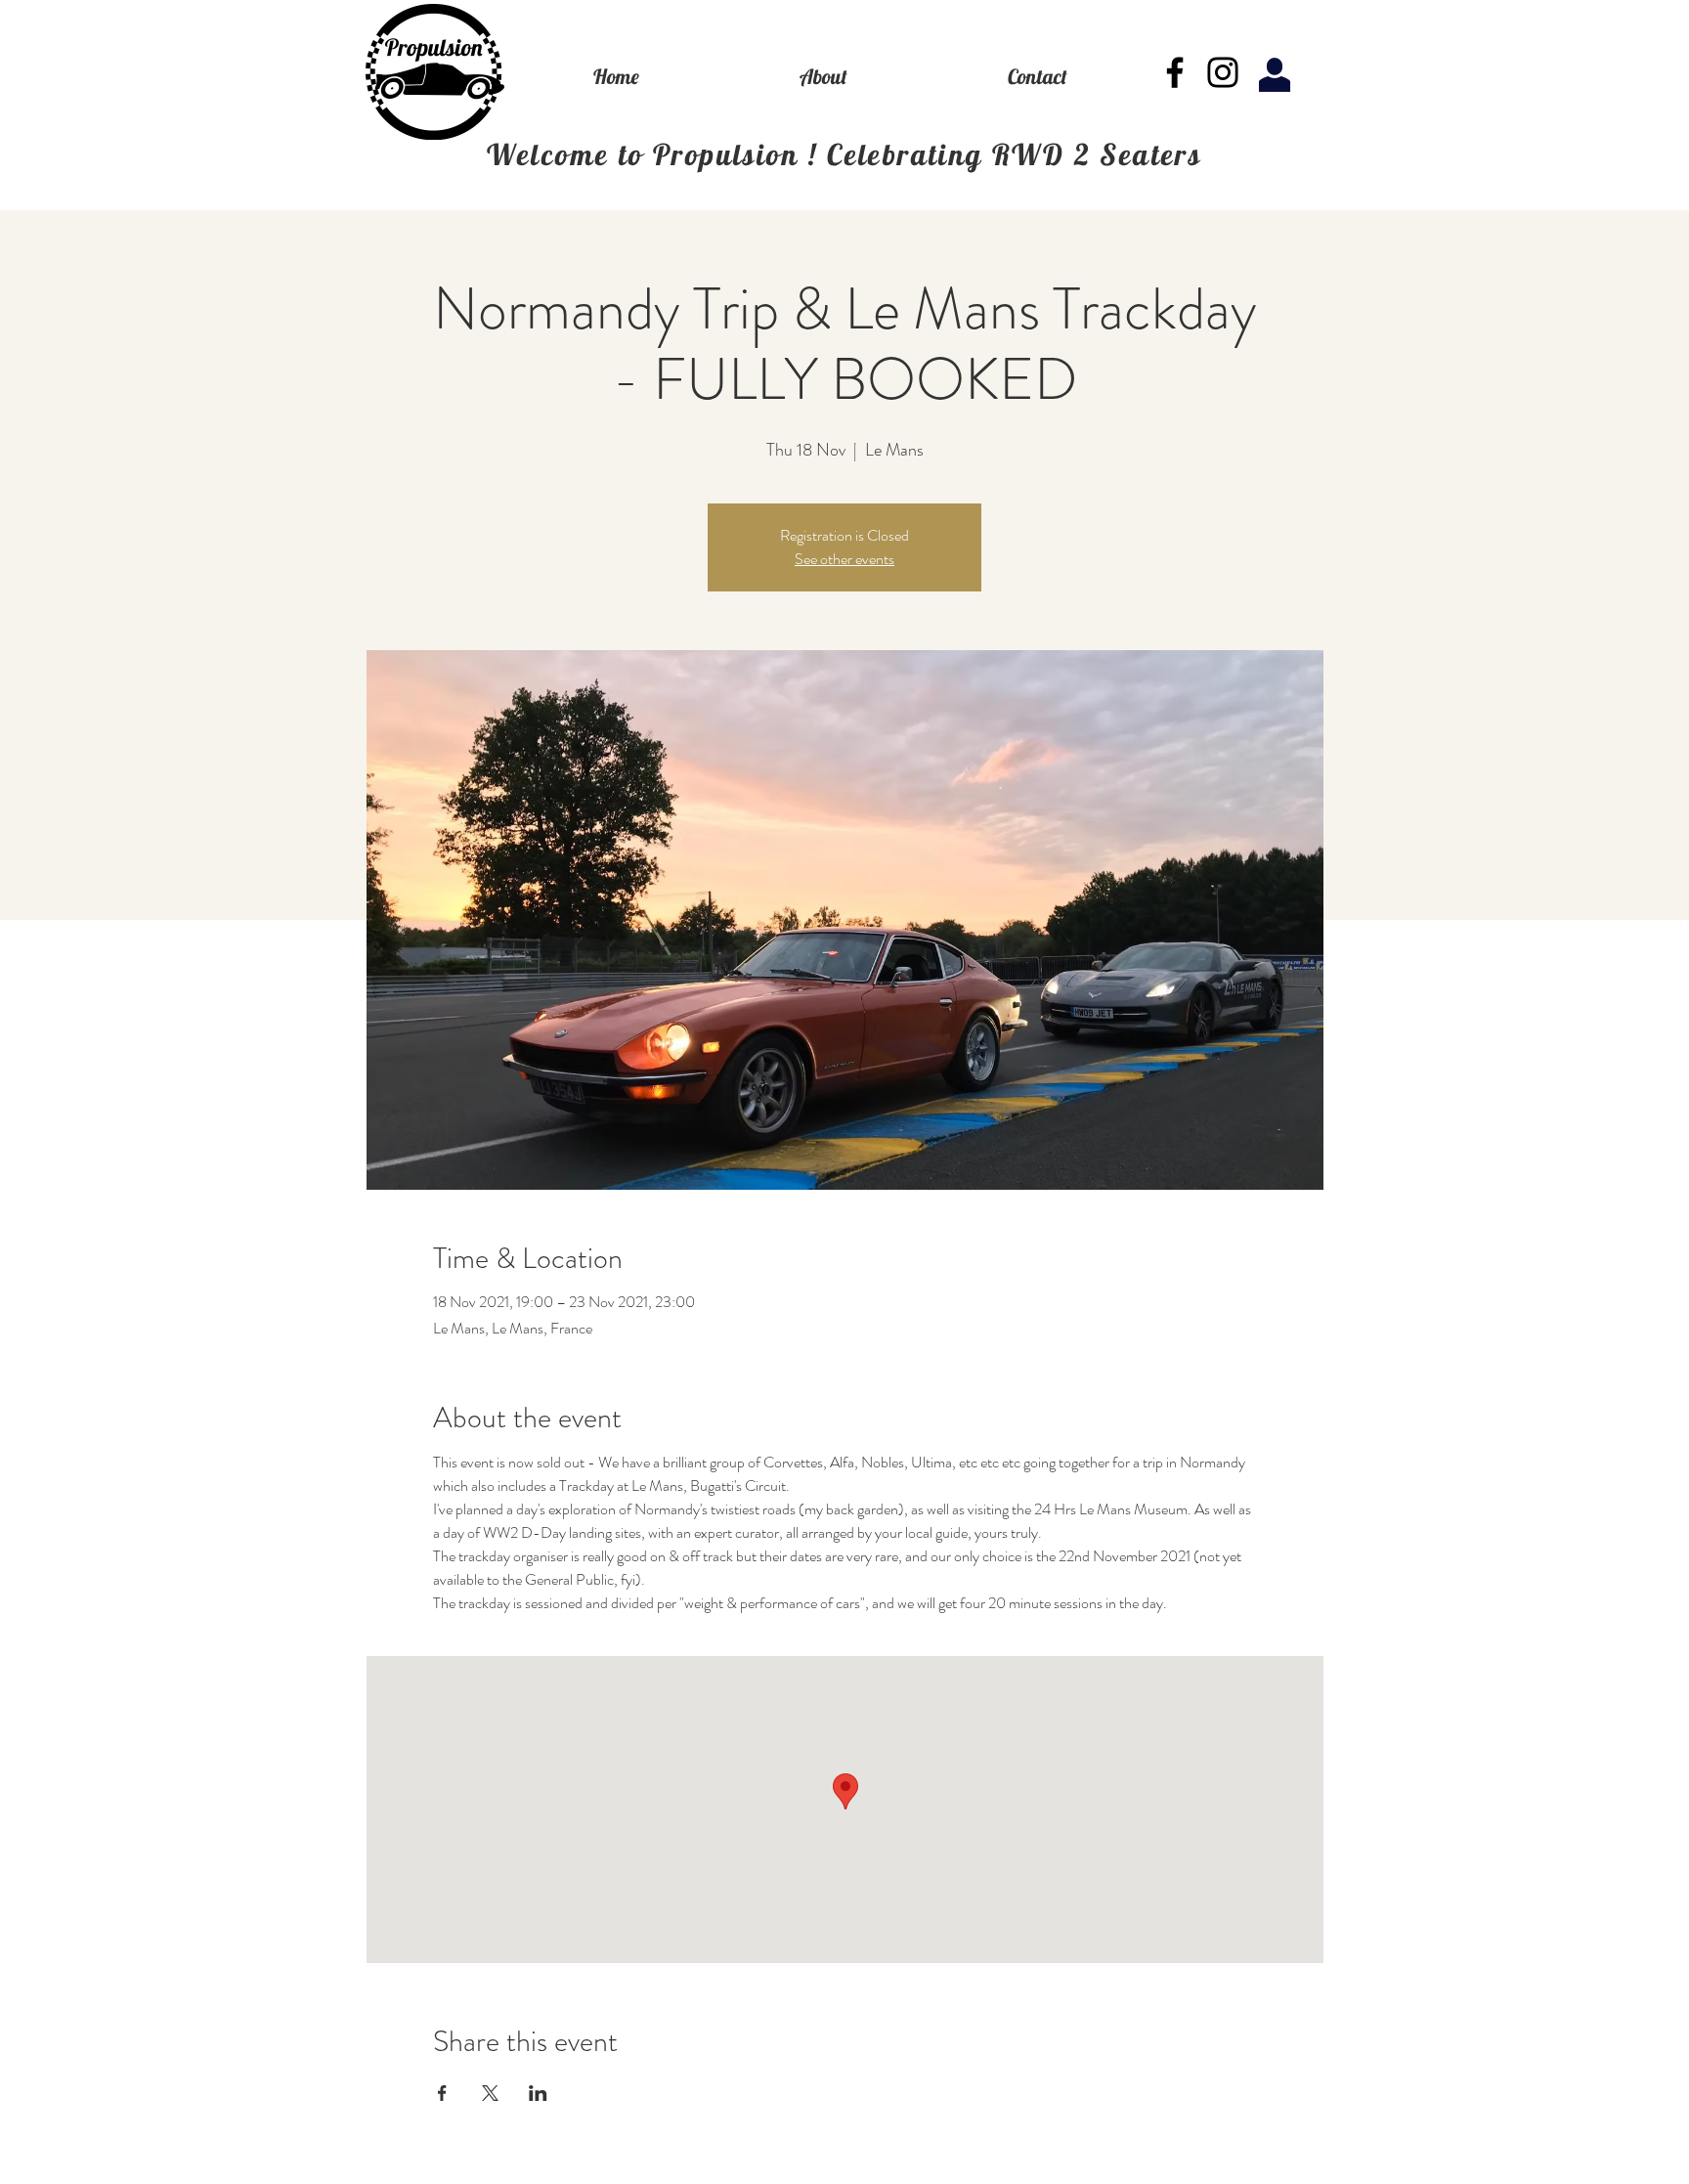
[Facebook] (1175, 72)
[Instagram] (1223, 72)
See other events (844, 559)
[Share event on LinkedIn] (538, 2093)
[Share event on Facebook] (442, 2093)
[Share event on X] (490, 2093)
